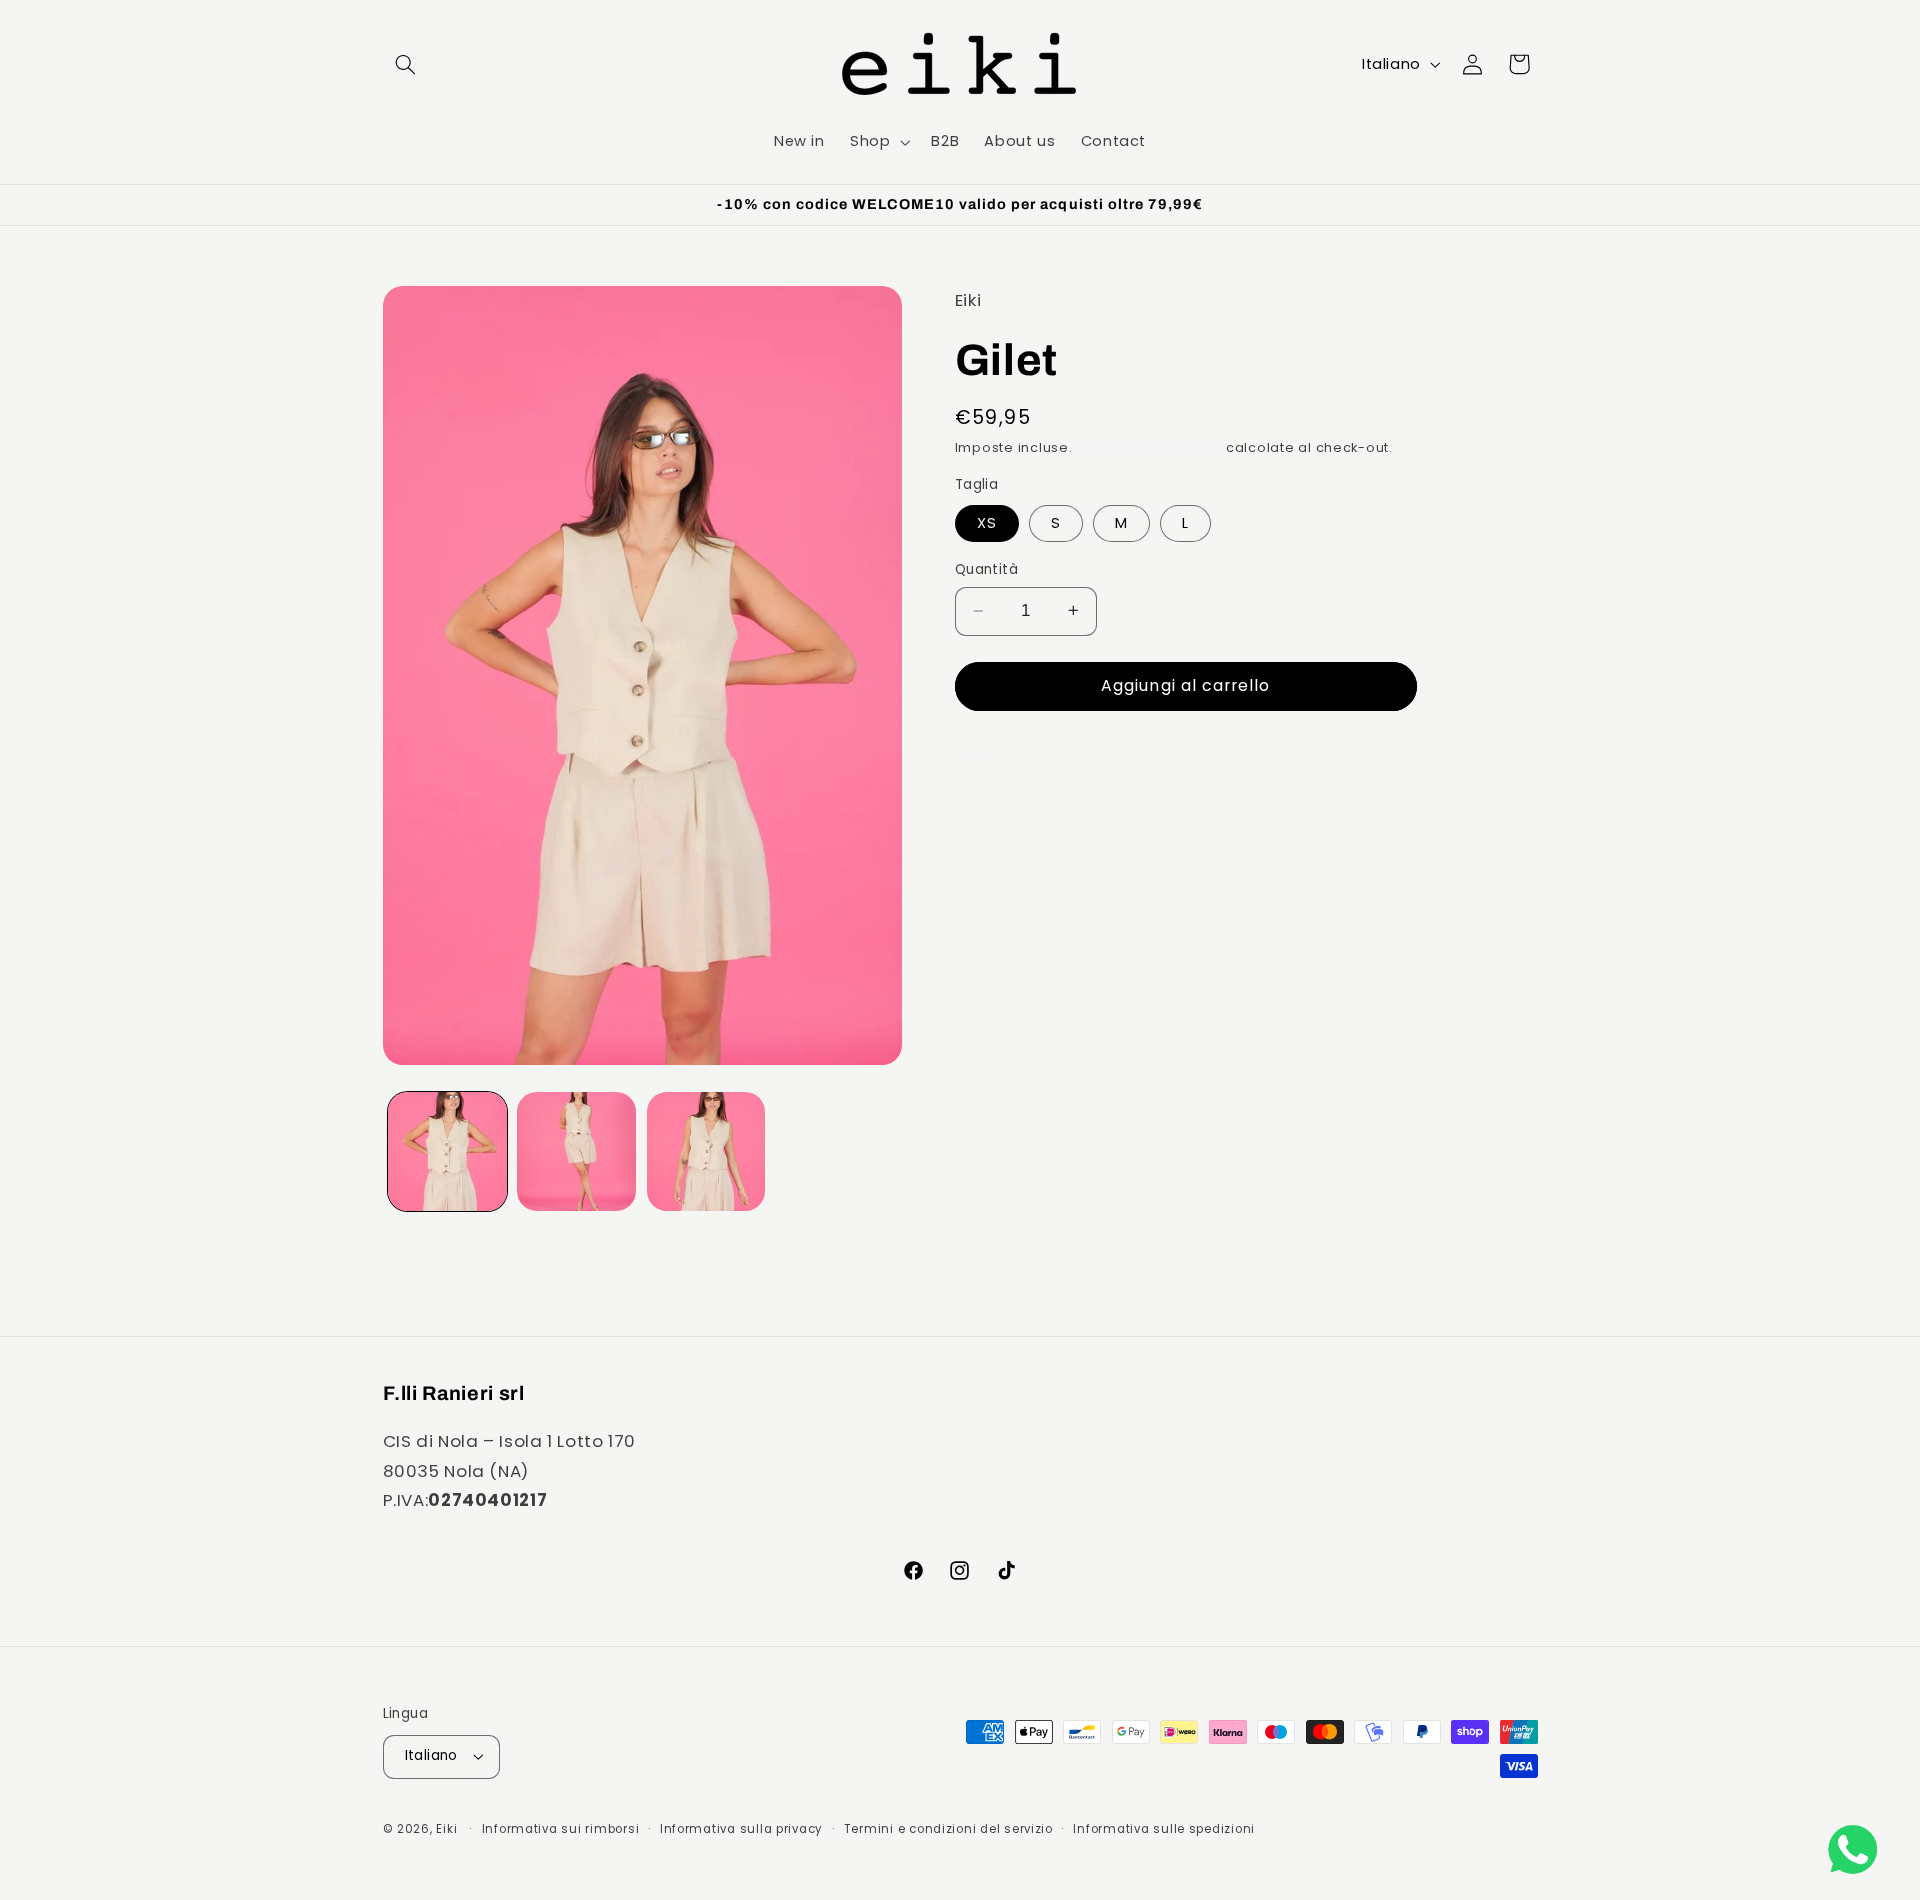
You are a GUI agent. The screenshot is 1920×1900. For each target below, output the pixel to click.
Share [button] (1001, 759)
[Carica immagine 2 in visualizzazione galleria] (576, 1151)
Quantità (986, 569)
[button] (406, 64)
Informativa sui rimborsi (561, 1829)
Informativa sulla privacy (741, 1829)
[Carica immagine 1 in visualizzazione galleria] (447, 1151)
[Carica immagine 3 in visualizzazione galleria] (706, 1151)
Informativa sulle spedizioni (1164, 1829)
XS (987, 522)
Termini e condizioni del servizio (948, 1829)
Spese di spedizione (1149, 447)
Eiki (448, 1829)
